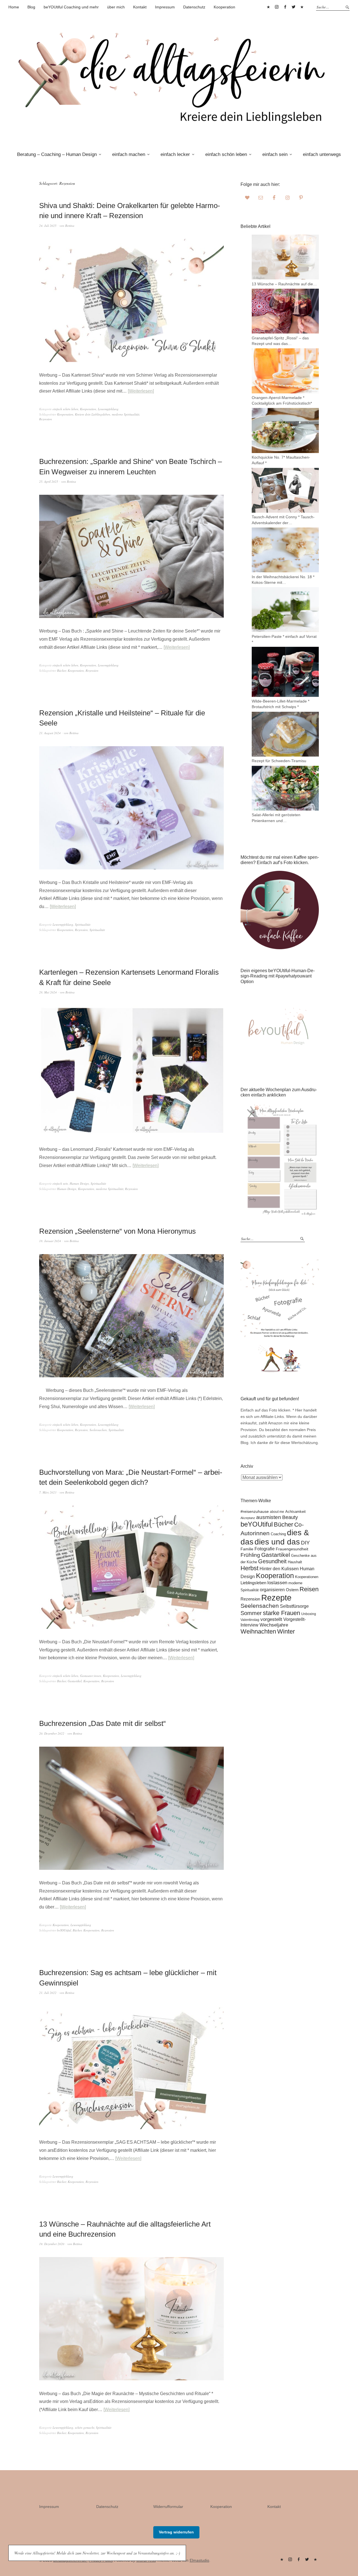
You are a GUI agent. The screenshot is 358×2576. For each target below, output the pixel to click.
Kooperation (224, 7)
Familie (247, 1549)
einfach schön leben (226, 154)
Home (14, 7)
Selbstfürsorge (294, 1606)
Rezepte (276, 1598)
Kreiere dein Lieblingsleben (93, 414)
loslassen (277, 1583)
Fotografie (265, 1549)
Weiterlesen (141, 391)
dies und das (277, 1542)
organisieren (272, 1590)
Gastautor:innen (91, 1676)
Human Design (79, 1183)
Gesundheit (272, 1561)
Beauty (290, 1517)
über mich (116, 7)
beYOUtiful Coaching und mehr (71, 7)
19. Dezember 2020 (52, 2244)
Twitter (293, 7)
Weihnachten (258, 1631)
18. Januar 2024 (50, 1241)
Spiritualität (83, 924)
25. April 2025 (49, 481)
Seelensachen (98, 1430)
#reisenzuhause (255, 1511)
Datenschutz (194, 7)
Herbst (249, 1568)
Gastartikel (75, 1681)
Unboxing (309, 1614)
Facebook (285, 7)
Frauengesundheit (292, 1549)
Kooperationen (307, 1577)
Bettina (70, 226)
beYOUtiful (64, 1930)
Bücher (62, 670)
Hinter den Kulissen (279, 1569)
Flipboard (302, 7)
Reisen (309, 1589)
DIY (305, 1543)
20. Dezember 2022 (52, 1733)
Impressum (165, 7)
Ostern (292, 1590)
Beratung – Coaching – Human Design (57, 154)
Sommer (251, 1613)
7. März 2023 (48, 1492)
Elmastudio (199, 2560)
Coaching (278, 1534)
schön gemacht (85, 2427)
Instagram (277, 7)
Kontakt (140, 7)
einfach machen (129, 154)
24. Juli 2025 (48, 226)
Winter (286, 1631)
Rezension (46, 419)
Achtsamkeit (295, 1512)
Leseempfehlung (108, 409)
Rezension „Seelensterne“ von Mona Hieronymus (117, 1231)
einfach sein (275, 154)
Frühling (250, 1555)
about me (277, 1512)
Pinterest (268, 7)
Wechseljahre (274, 1625)
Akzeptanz (248, 1518)
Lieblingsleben (253, 1583)
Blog (31, 7)
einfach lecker (175, 154)
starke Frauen (282, 1613)
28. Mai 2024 (48, 992)
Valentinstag (250, 1620)
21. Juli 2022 (48, 1993)
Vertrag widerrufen (176, 2532)
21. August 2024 (50, 733)
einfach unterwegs (322, 154)
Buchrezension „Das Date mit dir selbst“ (103, 1723)
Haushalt (295, 1562)
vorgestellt (271, 1619)
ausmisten (269, 1517)
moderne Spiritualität (126, 414)
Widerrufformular (168, 2507)
